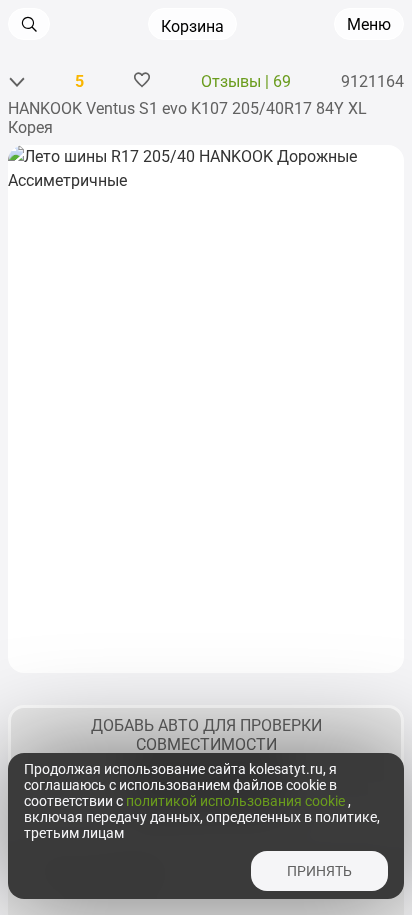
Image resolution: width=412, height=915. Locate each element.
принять (319, 871)
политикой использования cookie (237, 801)
